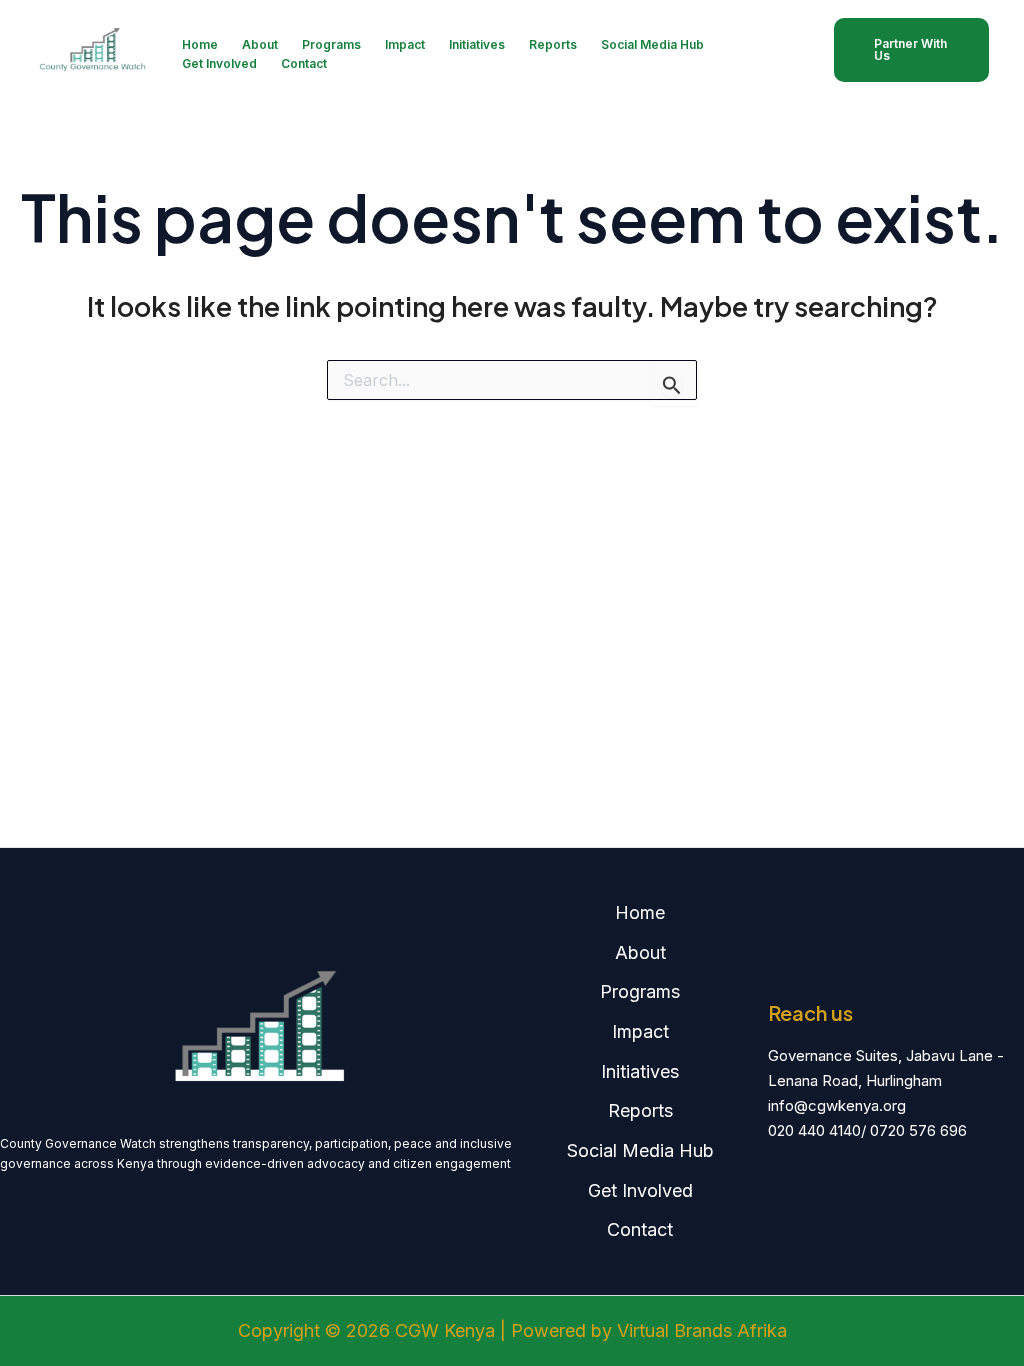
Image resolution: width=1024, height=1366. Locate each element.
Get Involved (219, 63)
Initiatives (477, 44)
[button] (911, 50)
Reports (553, 44)
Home (200, 44)
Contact (304, 63)
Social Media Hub (652, 44)
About (260, 44)
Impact (405, 44)
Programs (331, 44)
